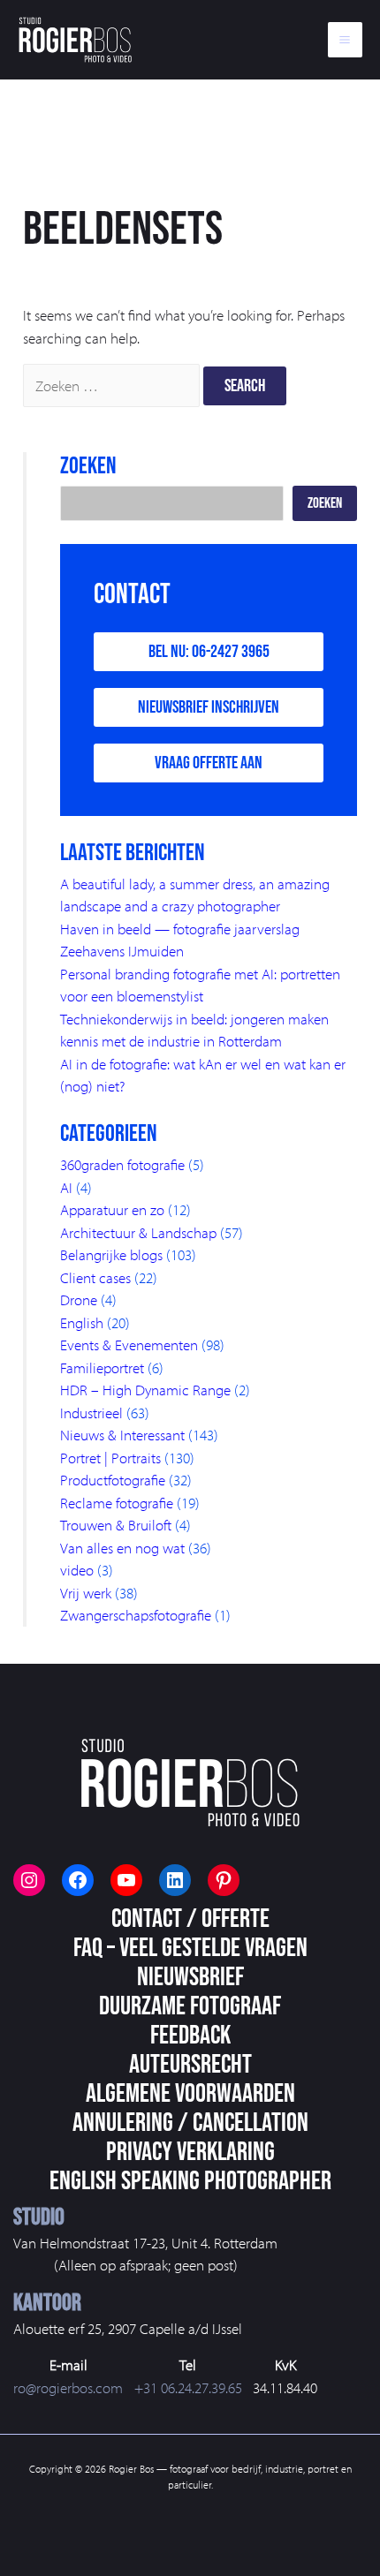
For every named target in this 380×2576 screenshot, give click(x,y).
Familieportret (102, 1367)
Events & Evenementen (129, 1345)
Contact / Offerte (190, 1919)
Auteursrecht (190, 2065)
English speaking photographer (190, 2181)
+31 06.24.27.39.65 (188, 2387)
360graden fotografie (122, 1164)
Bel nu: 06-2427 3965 (209, 652)
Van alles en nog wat (122, 1548)
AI (66, 1187)
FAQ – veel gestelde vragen (190, 1948)
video (77, 1570)
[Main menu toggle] (346, 40)
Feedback (190, 2036)
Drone (79, 1299)
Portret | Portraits (110, 1458)
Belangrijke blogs (111, 1254)
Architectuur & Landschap (138, 1232)
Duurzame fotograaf (190, 2006)
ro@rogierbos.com (68, 2387)
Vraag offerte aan (209, 763)
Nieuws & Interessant (122, 1435)
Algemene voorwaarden (190, 2094)
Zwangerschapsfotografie (136, 1615)
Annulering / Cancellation (190, 2123)
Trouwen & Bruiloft (116, 1525)
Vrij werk (86, 1593)
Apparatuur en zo (112, 1209)
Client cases (95, 1277)
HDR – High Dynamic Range (145, 1390)
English (82, 1322)
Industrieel (91, 1413)
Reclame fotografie (117, 1503)
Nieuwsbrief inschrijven (209, 707)
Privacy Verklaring (190, 2152)
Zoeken (325, 503)
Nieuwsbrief (190, 1977)
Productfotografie (113, 1480)
